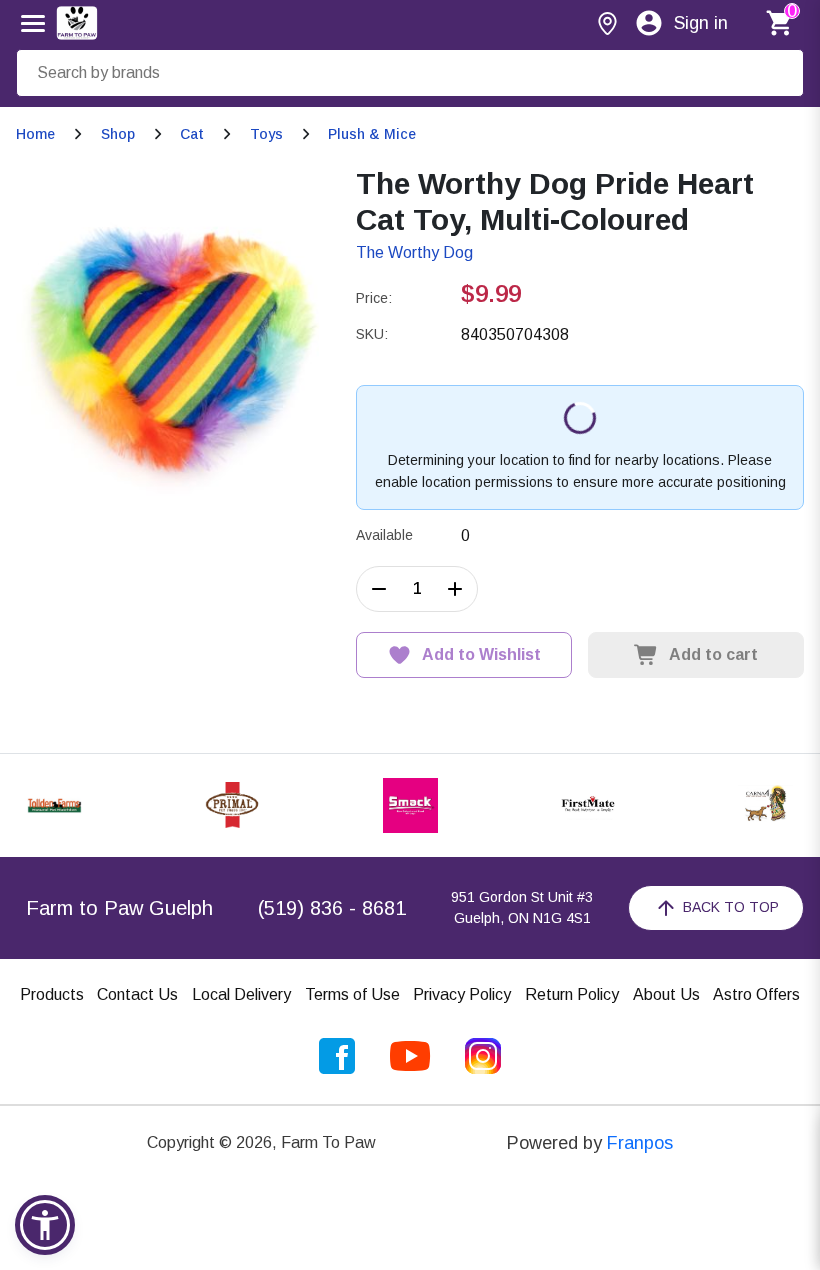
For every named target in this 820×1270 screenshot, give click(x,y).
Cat (192, 134)
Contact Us (137, 994)
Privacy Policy (462, 994)
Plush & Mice (372, 134)
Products (52, 994)
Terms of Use (352, 994)
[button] (45, 1225)
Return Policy (572, 994)
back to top (731, 907)
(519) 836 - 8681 (332, 908)
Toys (266, 134)
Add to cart (713, 654)
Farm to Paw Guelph (119, 908)
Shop (118, 134)
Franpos (640, 1143)
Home (35, 134)
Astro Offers (756, 994)
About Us (666, 994)
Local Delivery (241, 994)
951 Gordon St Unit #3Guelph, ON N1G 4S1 (522, 907)
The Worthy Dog (414, 252)
